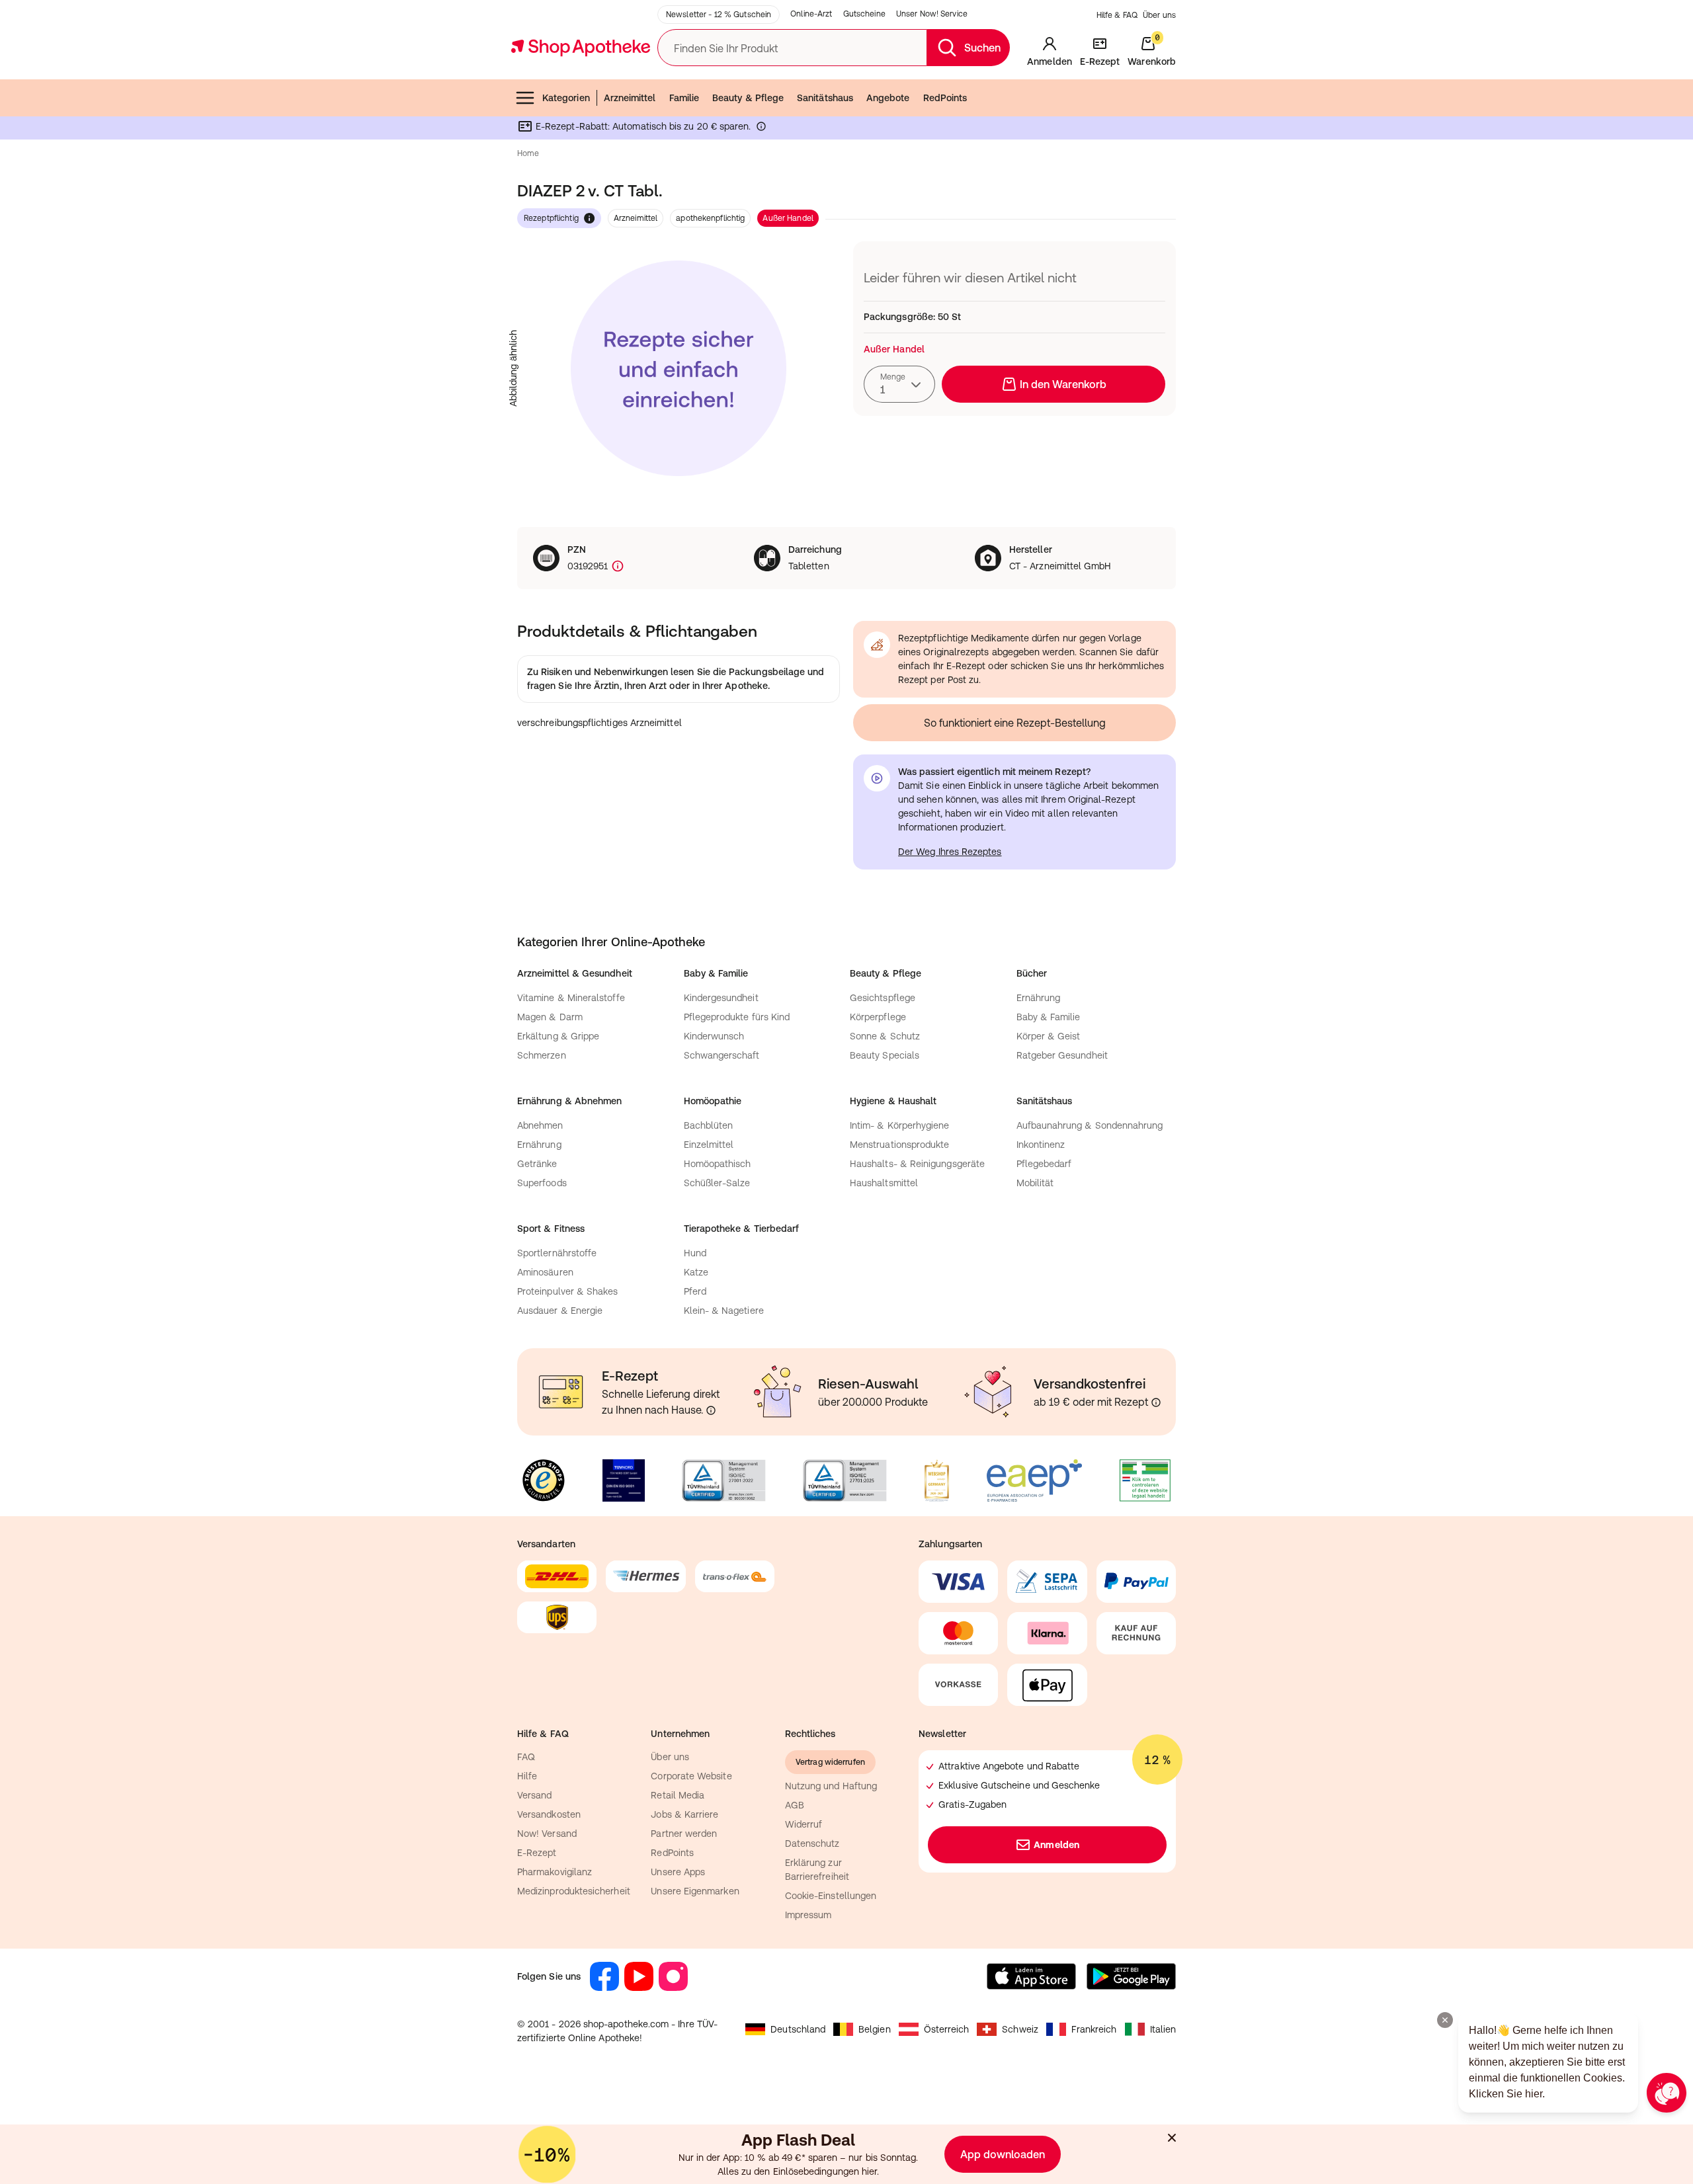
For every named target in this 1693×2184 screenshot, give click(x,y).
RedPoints (945, 98)
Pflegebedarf (1044, 1164)
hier (869, 2171)
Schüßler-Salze (717, 1183)
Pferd (695, 1291)
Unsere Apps (678, 1872)
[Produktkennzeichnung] (616, 566)
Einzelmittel (709, 1145)
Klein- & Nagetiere (724, 1311)
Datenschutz (812, 1843)
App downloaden (1003, 2154)
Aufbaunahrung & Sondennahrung (1090, 1125)
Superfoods (542, 1183)
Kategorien (566, 98)
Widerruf (804, 1824)
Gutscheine (864, 14)
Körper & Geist (1049, 1036)
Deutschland (798, 2029)
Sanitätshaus (825, 98)
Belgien (875, 2029)
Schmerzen (542, 1055)
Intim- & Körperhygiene (900, 1125)
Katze (696, 1272)
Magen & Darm (550, 1017)
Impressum (808, 1915)
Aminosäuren (545, 1272)
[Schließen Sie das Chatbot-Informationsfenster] (1445, 2020)
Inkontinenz (1041, 1145)
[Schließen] (1172, 2138)
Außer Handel (788, 218)
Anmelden (1056, 1845)
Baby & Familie (1049, 1017)
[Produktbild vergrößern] (679, 368)
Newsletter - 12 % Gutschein (719, 15)
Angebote (888, 98)
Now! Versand (547, 1834)
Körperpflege (878, 1017)
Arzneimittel (630, 98)
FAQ (526, 1757)
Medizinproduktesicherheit (574, 1891)
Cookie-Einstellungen (831, 1896)
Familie (684, 98)
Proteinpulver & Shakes (568, 1291)
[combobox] (899, 384)
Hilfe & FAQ (1117, 15)
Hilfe (527, 1776)
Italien (1163, 2029)
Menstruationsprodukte (899, 1145)
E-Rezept (537, 1853)
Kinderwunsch (714, 1036)
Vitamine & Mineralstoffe (571, 998)
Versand (535, 1795)
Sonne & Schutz (885, 1036)
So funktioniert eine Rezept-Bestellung (1015, 723)
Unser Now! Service (932, 14)
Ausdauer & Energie (560, 1311)
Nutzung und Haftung (831, 1786)
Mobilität (1035, 1183)
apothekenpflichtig (710, 218)
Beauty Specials (885, 1055)
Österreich (947, 2029)
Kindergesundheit (721, 998)
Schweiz (1020, 2029)
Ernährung (1039, 998)
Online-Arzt (811, 14)
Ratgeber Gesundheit (1062, 1055)
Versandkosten (549, 1814)
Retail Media (678, 1795)
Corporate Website (691, 1776)
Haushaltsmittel (884, 1183)
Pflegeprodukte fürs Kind (737, 1017)
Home (528, 153)
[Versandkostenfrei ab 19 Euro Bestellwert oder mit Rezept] (1156, 1402)
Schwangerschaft (722, 1055)
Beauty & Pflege (748, 98)
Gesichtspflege (883, 998)
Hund (695, 1253)
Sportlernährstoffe (557, 1253)
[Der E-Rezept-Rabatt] (761, 129)
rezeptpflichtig (551, 218)
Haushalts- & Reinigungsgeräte (917, 1164)
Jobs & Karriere (684, 1814)
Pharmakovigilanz (555, 1872)
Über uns (1159, 15)
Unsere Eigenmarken (695, 1891)
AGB (795, 1805)
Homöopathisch (718, 1164)
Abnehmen (540, 1125)
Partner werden (684, 1834)
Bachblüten (709, 1125)
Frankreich (1094, 2029)
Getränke (537, 1164)
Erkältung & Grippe (558, 1036)
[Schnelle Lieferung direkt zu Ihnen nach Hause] (711, 1410)
